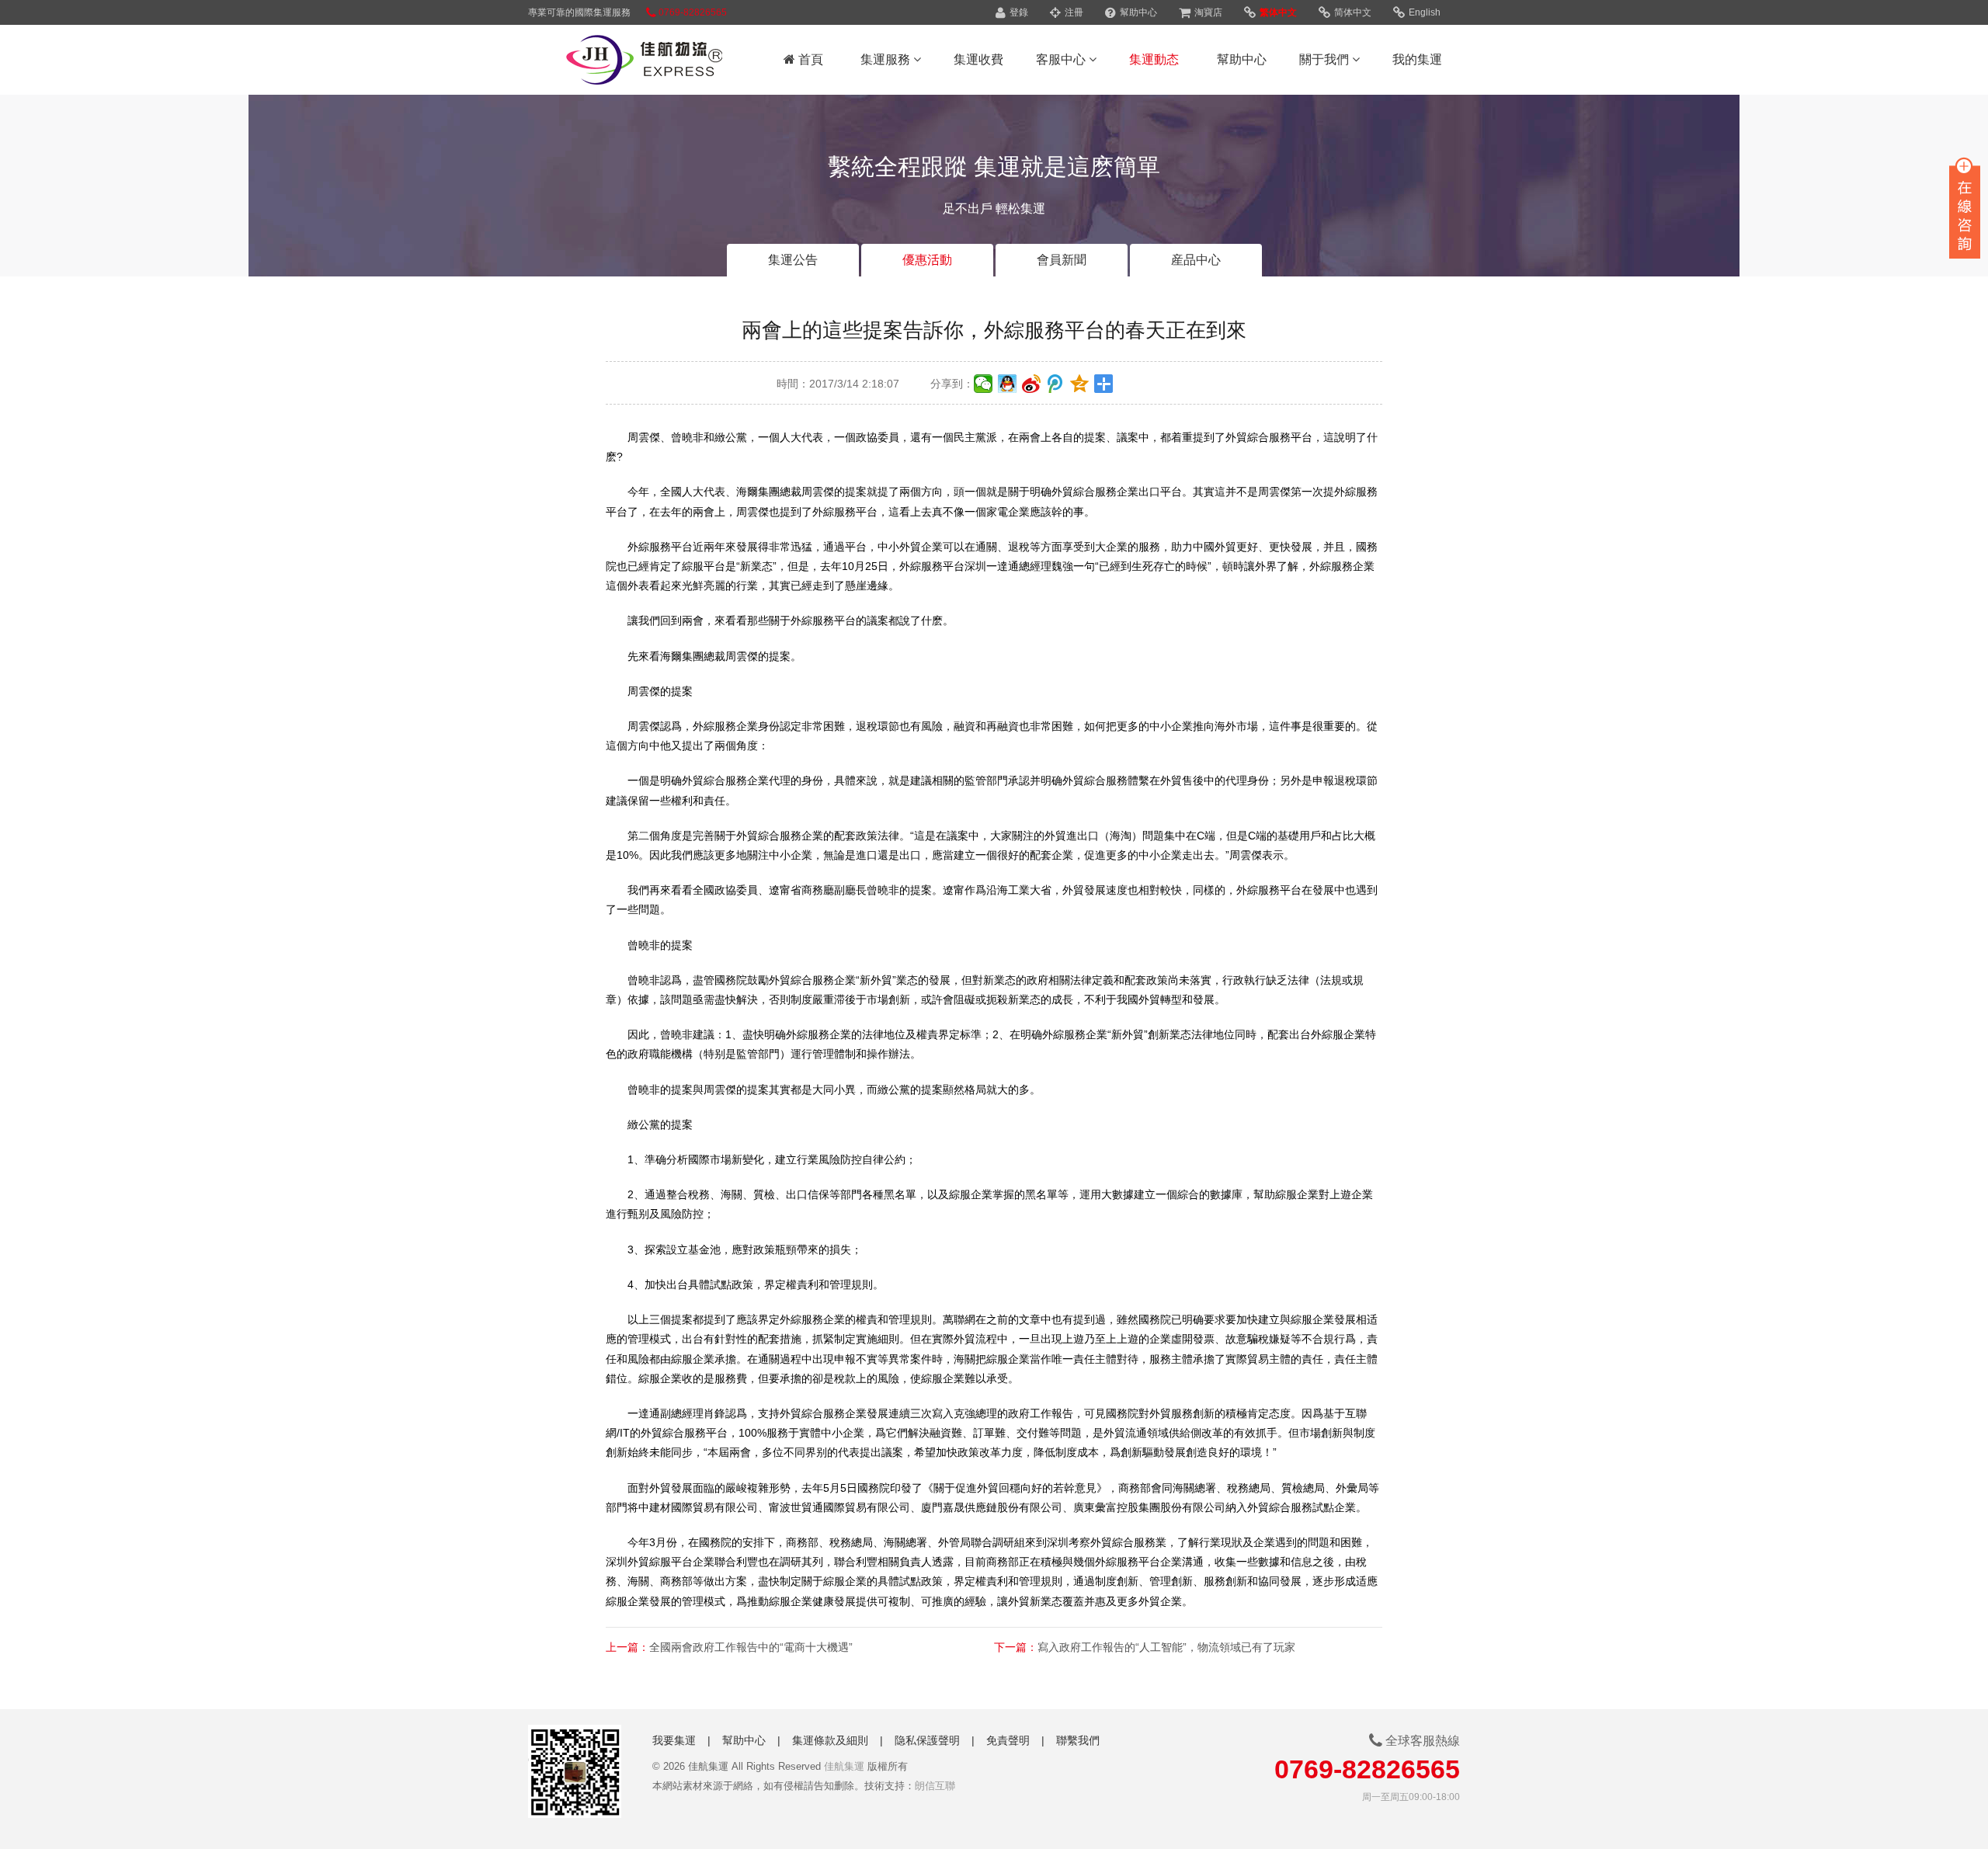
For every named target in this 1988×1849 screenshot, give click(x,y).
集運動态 (1154, 59)
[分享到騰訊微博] (1056, 384)
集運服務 (887, 59)
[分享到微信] (984, 384)
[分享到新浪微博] (1032, 384)
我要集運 (674, 1740)
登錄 (1018, 12)
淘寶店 (1207, 12)
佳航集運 (844, 1766)
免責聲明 (1008, 1740)
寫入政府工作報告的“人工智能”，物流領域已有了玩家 (1166, 1647)
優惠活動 (927, 260)
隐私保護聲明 (927, 1740)
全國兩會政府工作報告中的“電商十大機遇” (751, 1647)
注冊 (1073, 12)
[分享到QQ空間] (1080, 384)
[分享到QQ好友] (1008, 384)
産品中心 (1196, 260)
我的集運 (1417, 59)
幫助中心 (1137, 12)
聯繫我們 (1078, 1740)
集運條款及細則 (830, 1740)
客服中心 (1062, 59)
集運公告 (793, 260)
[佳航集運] (625, 62)
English (1423, 12)
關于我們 (1326, 59)
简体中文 (1352, 12)
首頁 (809, 59)
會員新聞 (1062, 260)
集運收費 (978, 59)
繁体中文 (1277, 12)
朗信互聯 (935, 1786)
